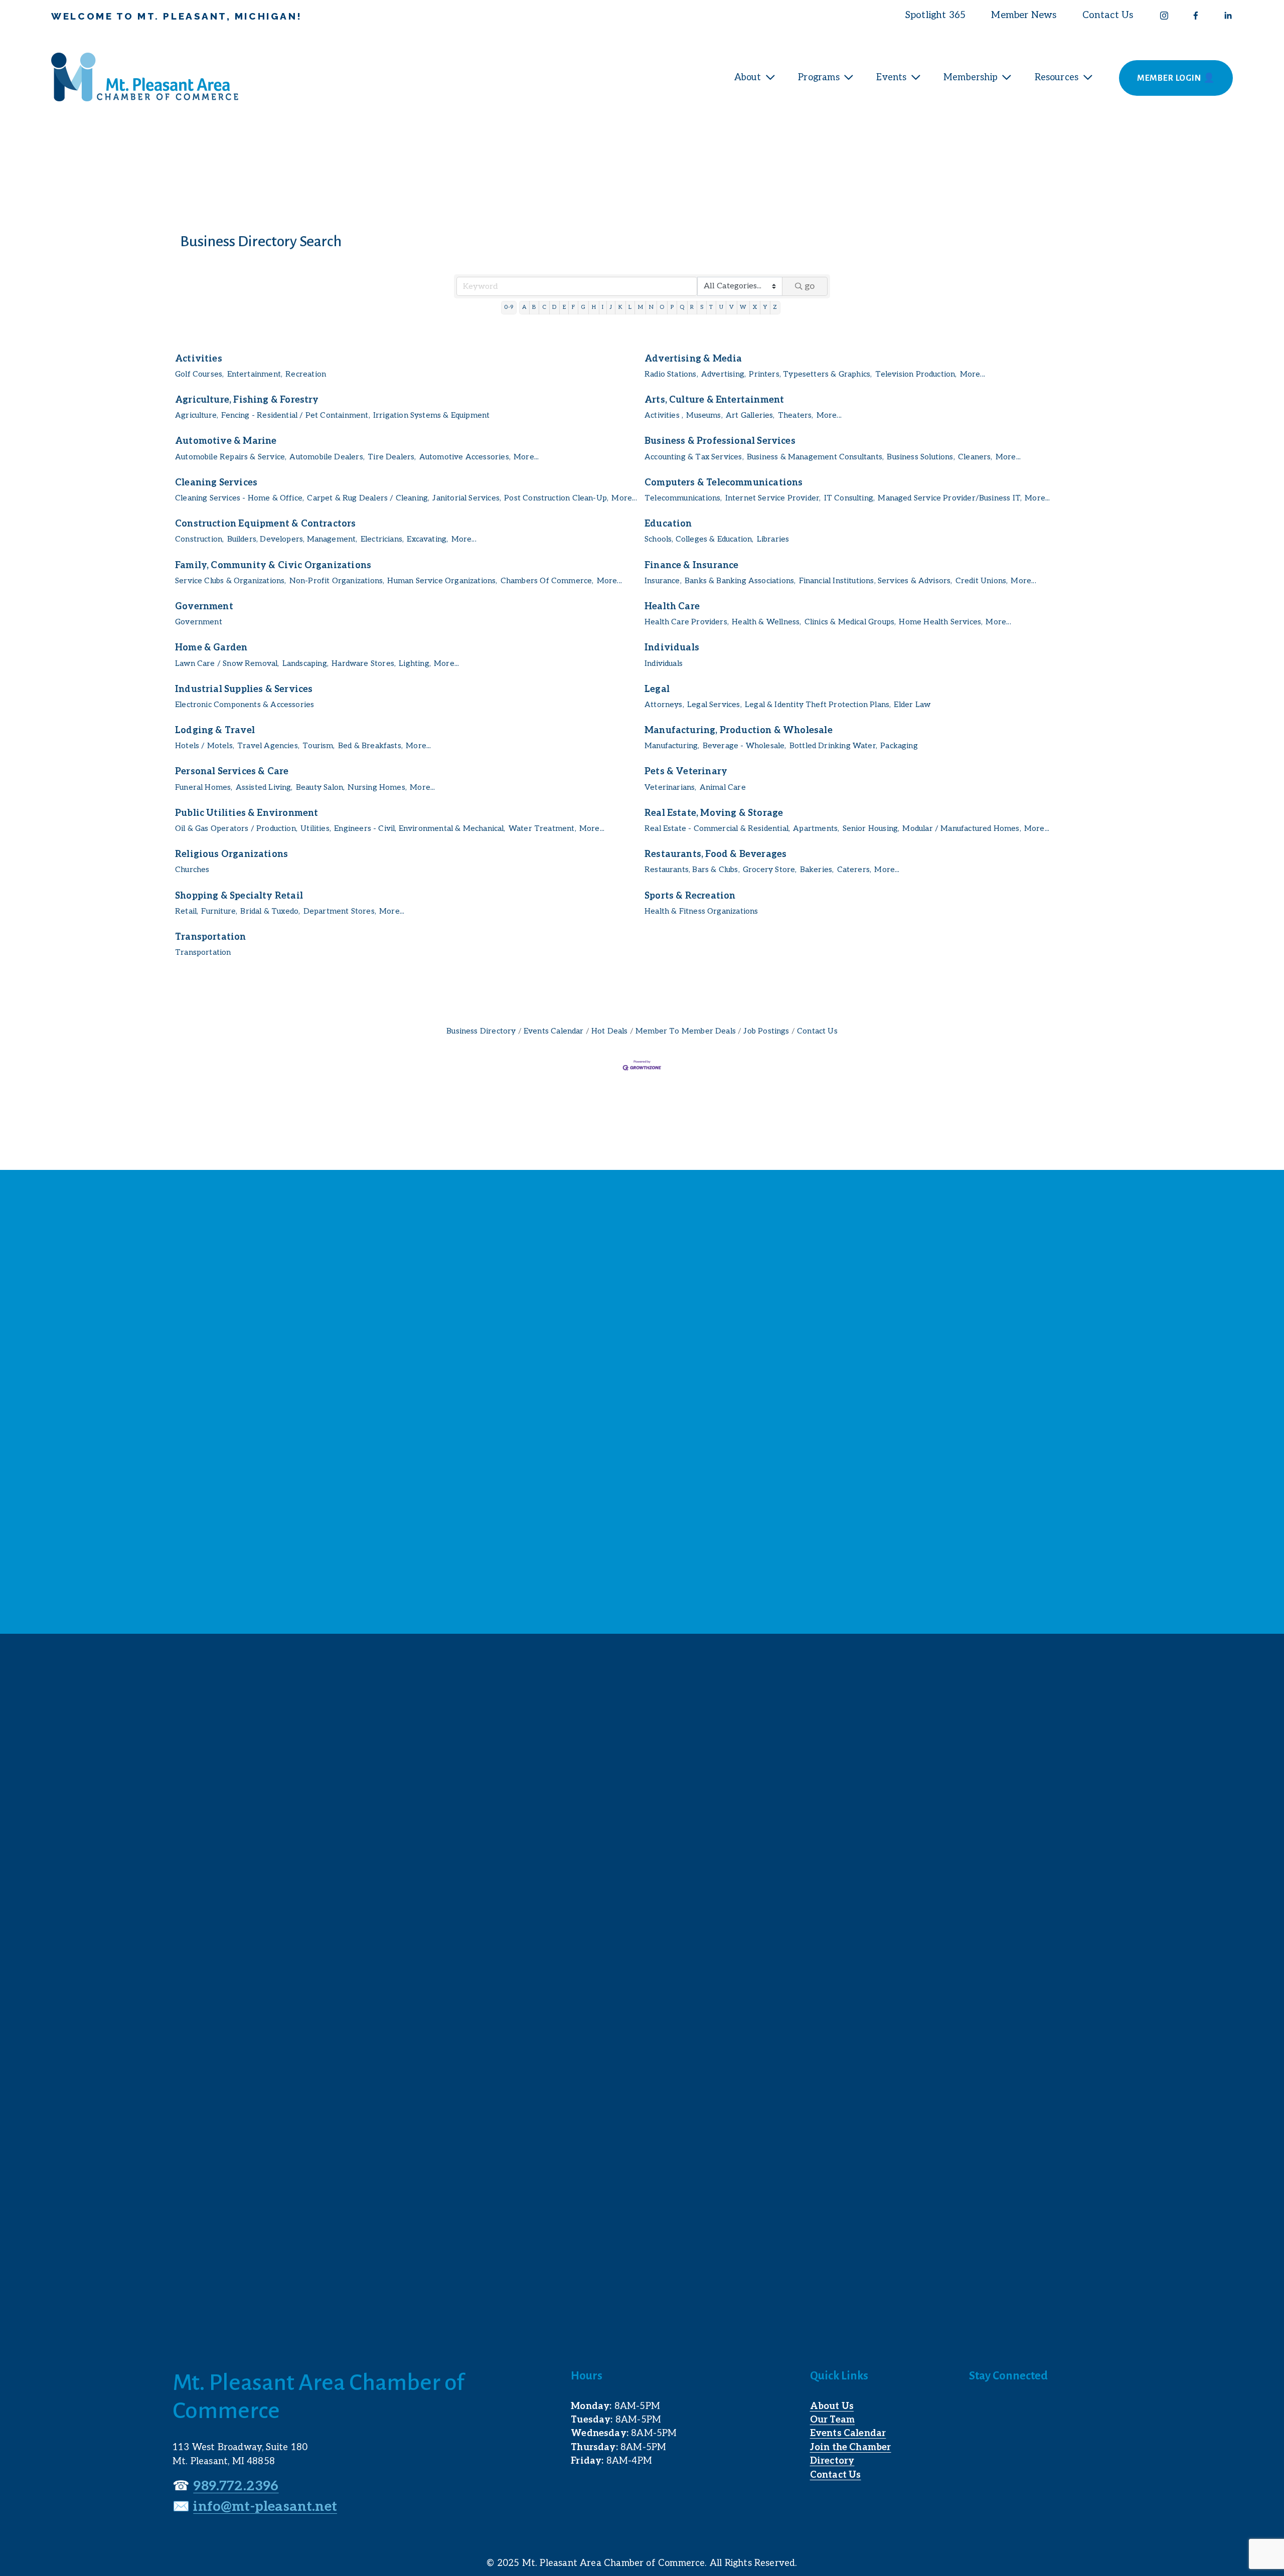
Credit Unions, (982, 581)
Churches (192, 870)
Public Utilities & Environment (247, 813)
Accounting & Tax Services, (694, 457)
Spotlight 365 (935, 15)
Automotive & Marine (226, 441)
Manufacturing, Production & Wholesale (739, 730)
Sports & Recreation (690, 896)
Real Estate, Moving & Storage (714, 813)
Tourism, (318, 746)
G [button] (583, 307)
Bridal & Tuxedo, (270, 911)
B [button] (534, 307)
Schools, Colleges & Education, (699, 539)
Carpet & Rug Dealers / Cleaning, (368, 498)
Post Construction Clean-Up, (556, 498)
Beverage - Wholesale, (745, 746)
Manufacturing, (672, 746)
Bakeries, (817, 870)
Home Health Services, (941, 622)
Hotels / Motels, (205, 746)
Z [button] (775, 307)
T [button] (711, 307)
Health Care (672, 607)
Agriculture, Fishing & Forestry (247, 400)
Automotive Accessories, (465, 457)
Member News (1024, 15)
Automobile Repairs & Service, (231, 457)
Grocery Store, (770, 870)
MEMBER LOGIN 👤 (1176, 78)
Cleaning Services (216, 483)
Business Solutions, (921, 457)
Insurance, (663, 581)
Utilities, (316, 829)
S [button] (702, 307)
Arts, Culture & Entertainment (714, 400)
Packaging (899, 746)
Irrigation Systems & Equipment (431, 415)
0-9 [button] (509, 307)
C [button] (544, 307)
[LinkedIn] (1228, 16)
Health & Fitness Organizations (701, 911)
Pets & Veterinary (686, 771)
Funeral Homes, (204, 788)
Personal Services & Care (232, 771)
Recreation (306, 374)
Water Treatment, (542, 829)
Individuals (672, 648)
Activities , (664, 415)
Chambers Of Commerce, (547, 581)
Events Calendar (554, 1031)
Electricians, (382, 539)
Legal (657, 689)
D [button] (554, 307)
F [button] (573, 307)
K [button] (620, 307)
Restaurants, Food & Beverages (715, 854)
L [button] (630, 307)
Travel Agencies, (268, 746)
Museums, (704, 415)
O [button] (662, 307)
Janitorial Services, (467, 498)
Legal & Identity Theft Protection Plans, (818, 705)
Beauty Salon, (320, 788)
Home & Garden (211, 648)
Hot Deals (610, 1031)
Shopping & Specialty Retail (239, 896)
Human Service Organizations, (442, 581)
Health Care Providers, (687, 622)
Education (668, 524)
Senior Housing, (871, 829)
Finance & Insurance (691, 565)
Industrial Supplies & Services (244, 689)
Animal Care (723, 788)
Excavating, (427, 539)
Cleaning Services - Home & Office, (239, 498)
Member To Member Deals (686, 1031)
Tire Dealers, (392, 457)
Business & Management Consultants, (815, 457)
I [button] (603, 307)
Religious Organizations (231, 854)
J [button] (611, 307)
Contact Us (1108, 15)
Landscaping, (305, 664)
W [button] (743, 307)
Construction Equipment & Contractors (266, 524)
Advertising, (724, 374)
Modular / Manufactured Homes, (961, 829)
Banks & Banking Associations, (740, 581)
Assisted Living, (264, 788)
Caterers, (854, 870)
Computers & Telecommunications (724, 483)
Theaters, (796, 415)
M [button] (640, 307)
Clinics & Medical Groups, (850, 622)
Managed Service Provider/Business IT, (950, 498)
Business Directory (481, 1031)
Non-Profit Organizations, (337, 581)
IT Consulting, (850, 498)
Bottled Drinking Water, (833, 746)
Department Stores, (340, 911)
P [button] (672, 307)
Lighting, (415, 664)
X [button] (755, 307)
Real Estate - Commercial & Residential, (717, 829)
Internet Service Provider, (773, 498)
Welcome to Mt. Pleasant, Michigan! (177, 16)
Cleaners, (975, 457)
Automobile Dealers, (327, 457)
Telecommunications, (683, 498)
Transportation (211, 937)
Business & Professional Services (720, 441)
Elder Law (912, 705)
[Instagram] (1164, 16)
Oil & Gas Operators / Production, (236, 829)
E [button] (564, 307)
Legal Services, (714, 705)
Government (204, 607)
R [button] (692, 307)
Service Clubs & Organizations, (230, 581)
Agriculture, (197, 415)
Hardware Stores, (364, 664)
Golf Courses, (199, 374)
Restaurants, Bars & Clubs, (692, 870)
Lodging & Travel (215, 730)
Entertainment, (255, 374)
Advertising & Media (693, 359)
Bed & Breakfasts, (370, 746)
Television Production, (916, 374)
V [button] (732, 307)
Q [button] (682, 307)
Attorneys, (664, 705)
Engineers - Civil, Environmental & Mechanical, (420, 829)
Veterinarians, (671, 788)
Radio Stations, (671, 374)
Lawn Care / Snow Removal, (227, 664)
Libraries (773, 539)
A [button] (524, 307)
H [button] (594, 307)
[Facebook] (1196, 16)
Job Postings (766, 1031)
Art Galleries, (750, 415)
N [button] (651, 307)
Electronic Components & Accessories (245, 705)
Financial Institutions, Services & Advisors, (876, 581)
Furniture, (219, 911)
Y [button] (765, 307)
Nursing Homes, (377, 788)
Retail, (187, 911)
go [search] (810, 286)
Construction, (199, 539)
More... (973, 374)
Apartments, (816, 829)
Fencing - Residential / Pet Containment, (295, 415)
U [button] (721, 307)
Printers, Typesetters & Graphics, (810, 374)
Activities (199, 359)
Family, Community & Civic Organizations (273, 565)
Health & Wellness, (766, 622)
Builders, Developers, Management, (292, 539)
